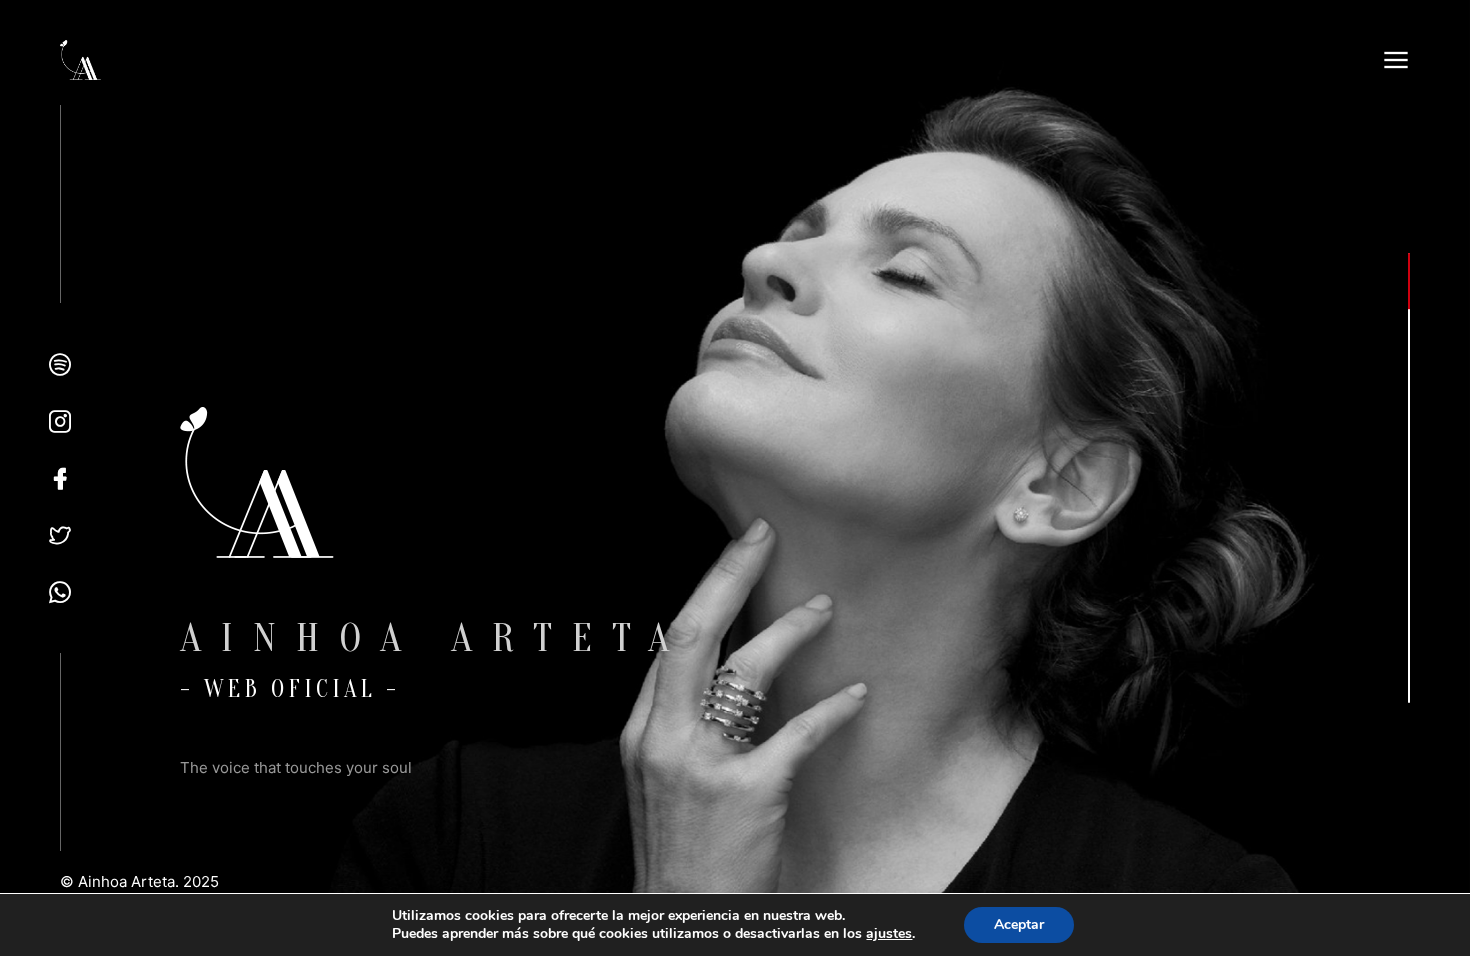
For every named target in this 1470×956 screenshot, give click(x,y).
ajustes (889, 934)
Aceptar (1019, 924)
